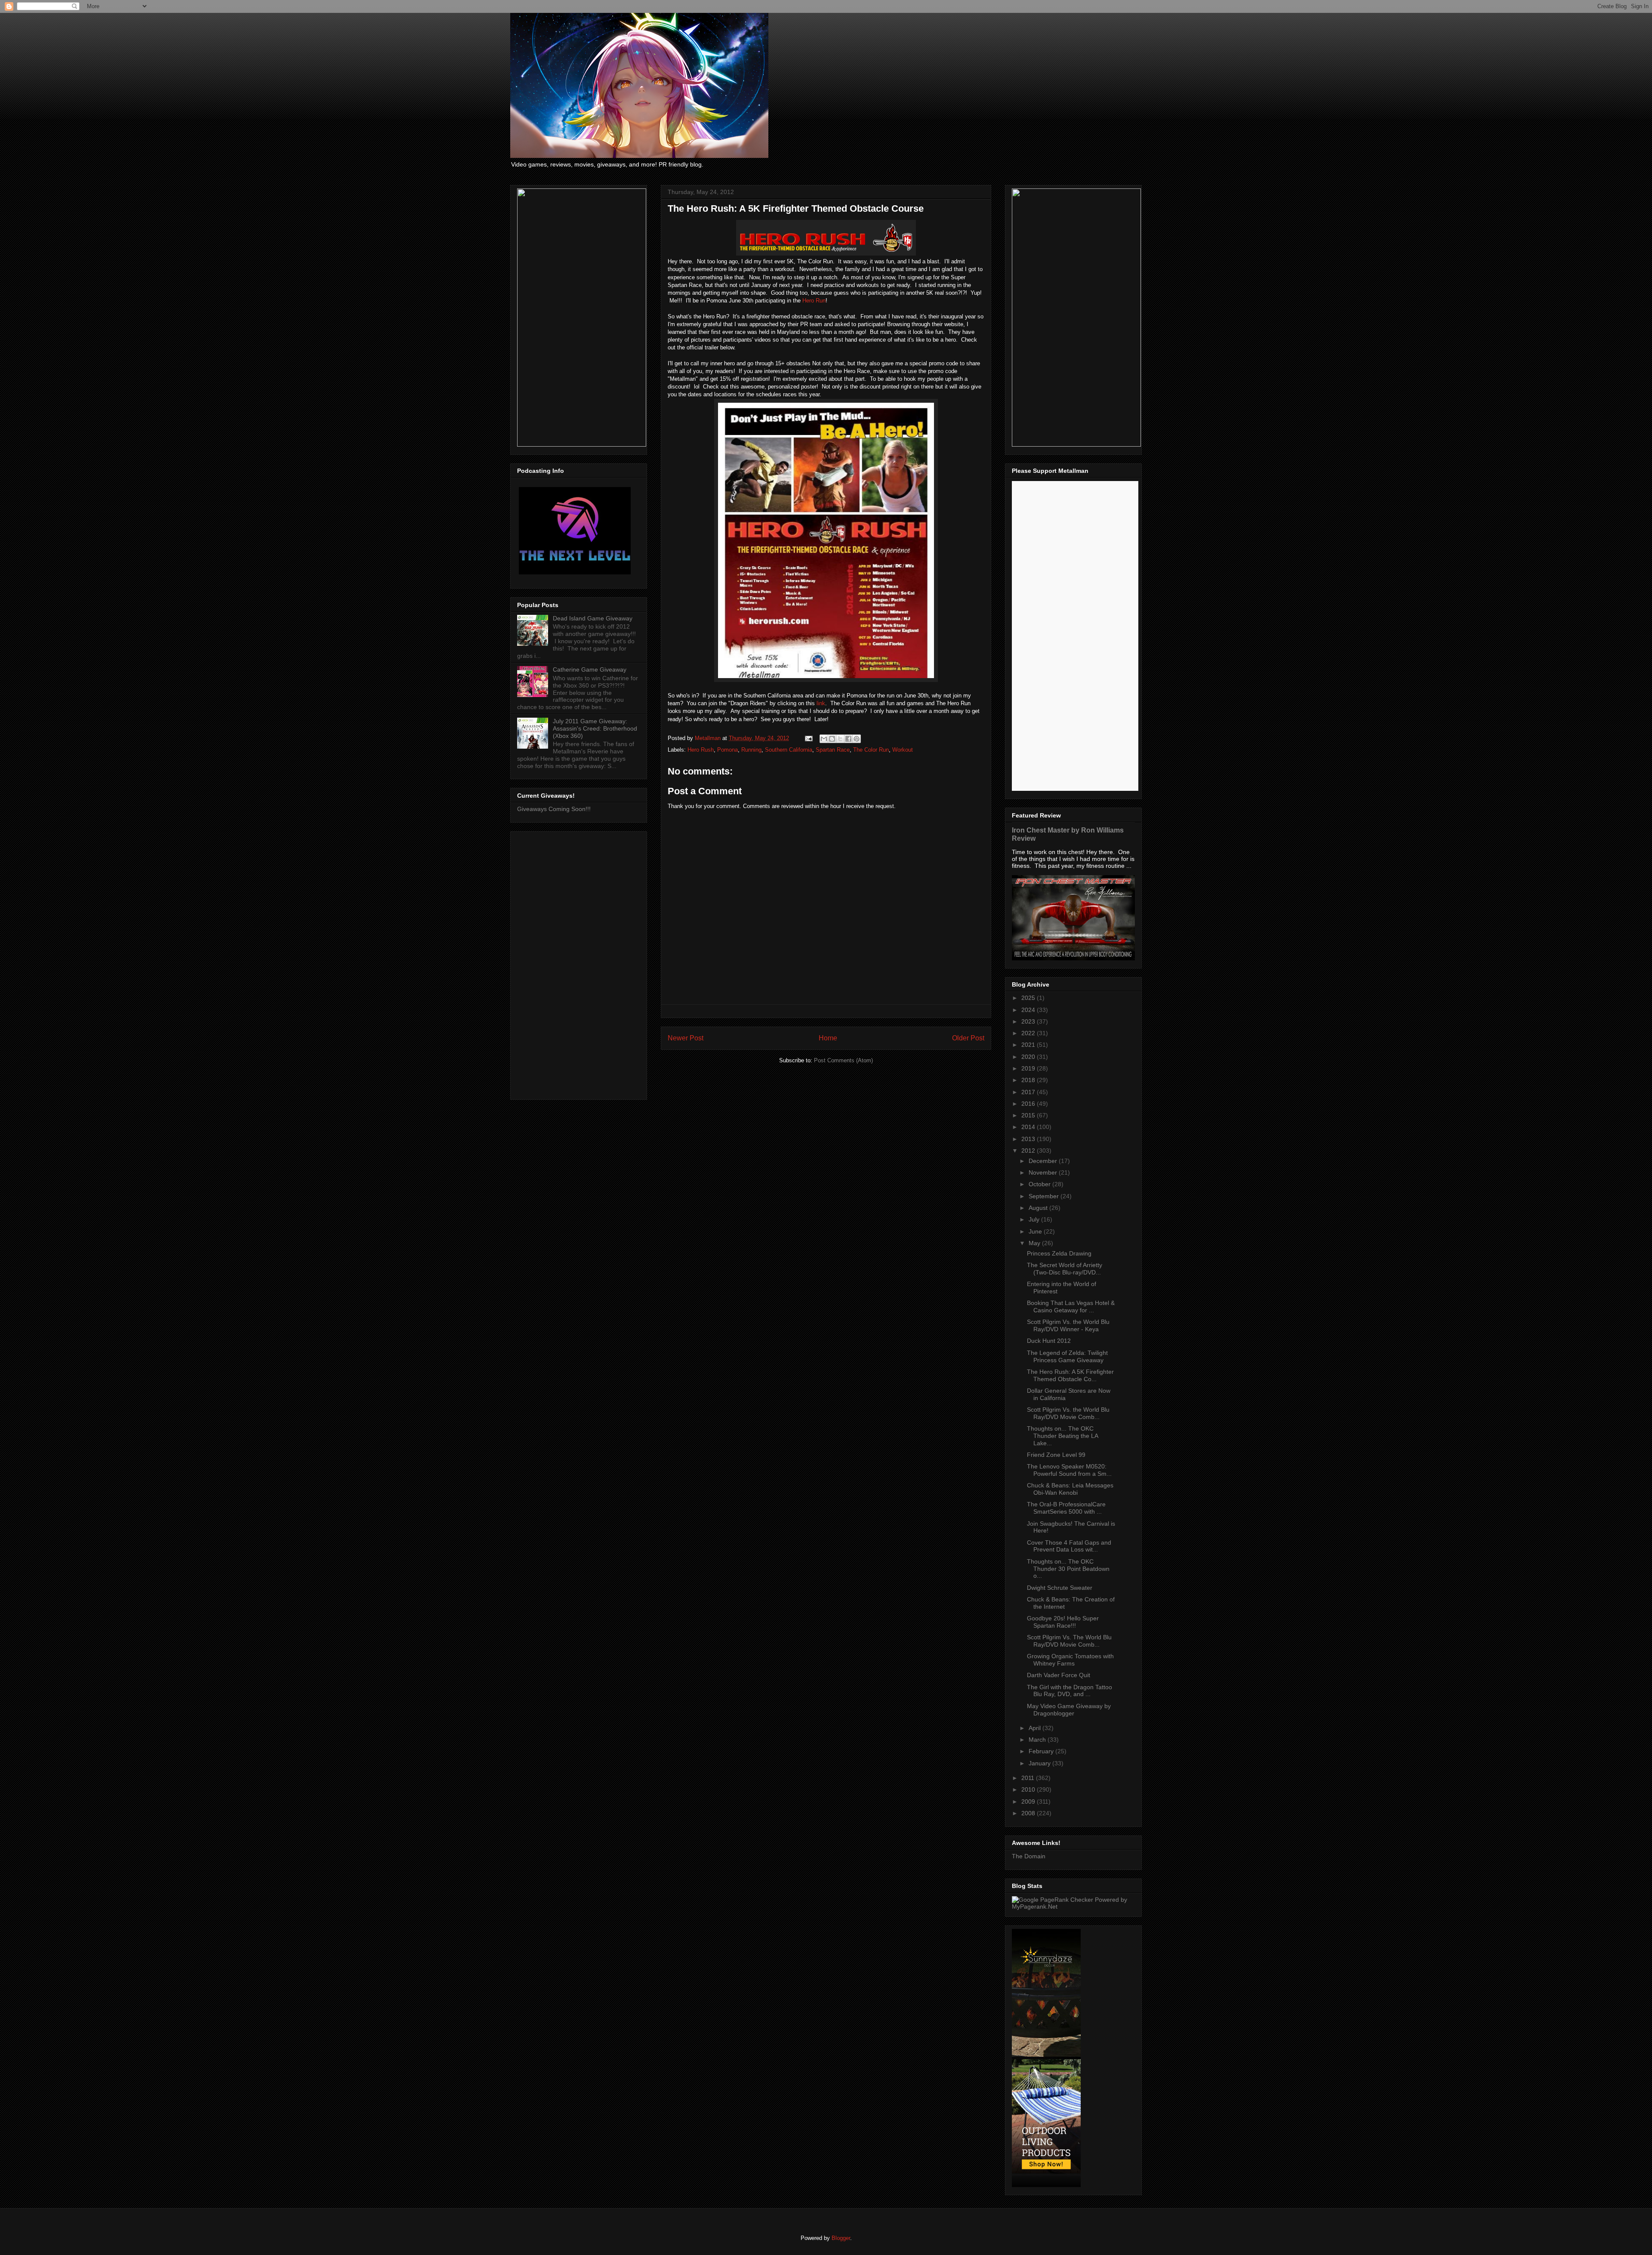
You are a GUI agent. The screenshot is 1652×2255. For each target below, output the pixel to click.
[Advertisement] (579, 964)
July (1035, 1219)
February (1042, 1751)
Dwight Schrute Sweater (1060, 1588)
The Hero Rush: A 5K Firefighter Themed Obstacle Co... (1070, 1375)
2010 (1029, 1789)
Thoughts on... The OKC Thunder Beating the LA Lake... (1062, 1436)
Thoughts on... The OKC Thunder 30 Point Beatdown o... (1068, 1569)
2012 (1029, 1151)
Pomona (727, 750)
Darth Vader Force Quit (1059, 1675)
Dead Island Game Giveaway (593, 618)
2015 (1029, 1115)
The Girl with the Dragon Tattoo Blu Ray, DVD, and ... (1069, 1691)
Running (751, 750)
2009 (1029, 1802)
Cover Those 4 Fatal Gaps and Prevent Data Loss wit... (1069, 1546)
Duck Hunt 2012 (1049, 1341)
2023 (1029, 1021)
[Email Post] (808, 738)
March (1038, 1740)
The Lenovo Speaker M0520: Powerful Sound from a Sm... (1069, 1470)
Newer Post (686, 1038)
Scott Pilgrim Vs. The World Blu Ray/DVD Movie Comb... (1069, 1641)
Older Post (968, 1038)
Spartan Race (833, 750)
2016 (1029, 1104)
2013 (1029, 1139)
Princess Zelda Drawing (1059, 1253)
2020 (1029, 1057)
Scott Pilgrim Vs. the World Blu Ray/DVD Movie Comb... (1068, 1413)
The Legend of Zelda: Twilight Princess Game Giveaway (1067, 1356)
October (1040, 1184)
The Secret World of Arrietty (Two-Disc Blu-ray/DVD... (1065, 1269)
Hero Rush (701, 750)
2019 (1029, 1068)
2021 (1029, 1045)
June (1036, 1231)
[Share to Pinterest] (857, 739)
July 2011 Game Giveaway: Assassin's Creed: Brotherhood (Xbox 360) (595, 728)
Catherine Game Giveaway (590, 669)
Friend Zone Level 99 (1056, 1455)
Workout (903, 750)
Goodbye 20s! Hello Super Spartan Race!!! (1063, 1622)
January (1040, 1763)
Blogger (841, 2238)
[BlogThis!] (832, 739)
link (821, 703)
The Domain (1029, 1856)
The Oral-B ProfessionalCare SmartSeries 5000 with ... (1066, 1508)
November (1044, 1172)
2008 (1029, 1813)
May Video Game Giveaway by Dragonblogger (1069, 1710)
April (1036, 1728)
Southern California (789, 750)
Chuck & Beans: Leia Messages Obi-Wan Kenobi (1070, 1489)
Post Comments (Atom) (843, 1060)
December (1044, 1161)
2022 (1029, 1033)
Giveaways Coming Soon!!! (554, 809)
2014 (1029, 1127)
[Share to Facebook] (848, 739)
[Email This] (824, 739)
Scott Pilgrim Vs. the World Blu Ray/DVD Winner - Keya (1068, 1325)
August (1039, 1208)
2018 (1029, 1080)
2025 (1029, 998)
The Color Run (871, 750)
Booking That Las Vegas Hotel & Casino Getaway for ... (1071, 1306)
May (1035, 1243)
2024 (1029, 1010)
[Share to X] (840, 739)
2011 (1029, 1778)
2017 (1029, 1092)
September (1045, 1196)
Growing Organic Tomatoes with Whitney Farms (1070, 1660)
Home (828, 1038)
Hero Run (814, 301)
